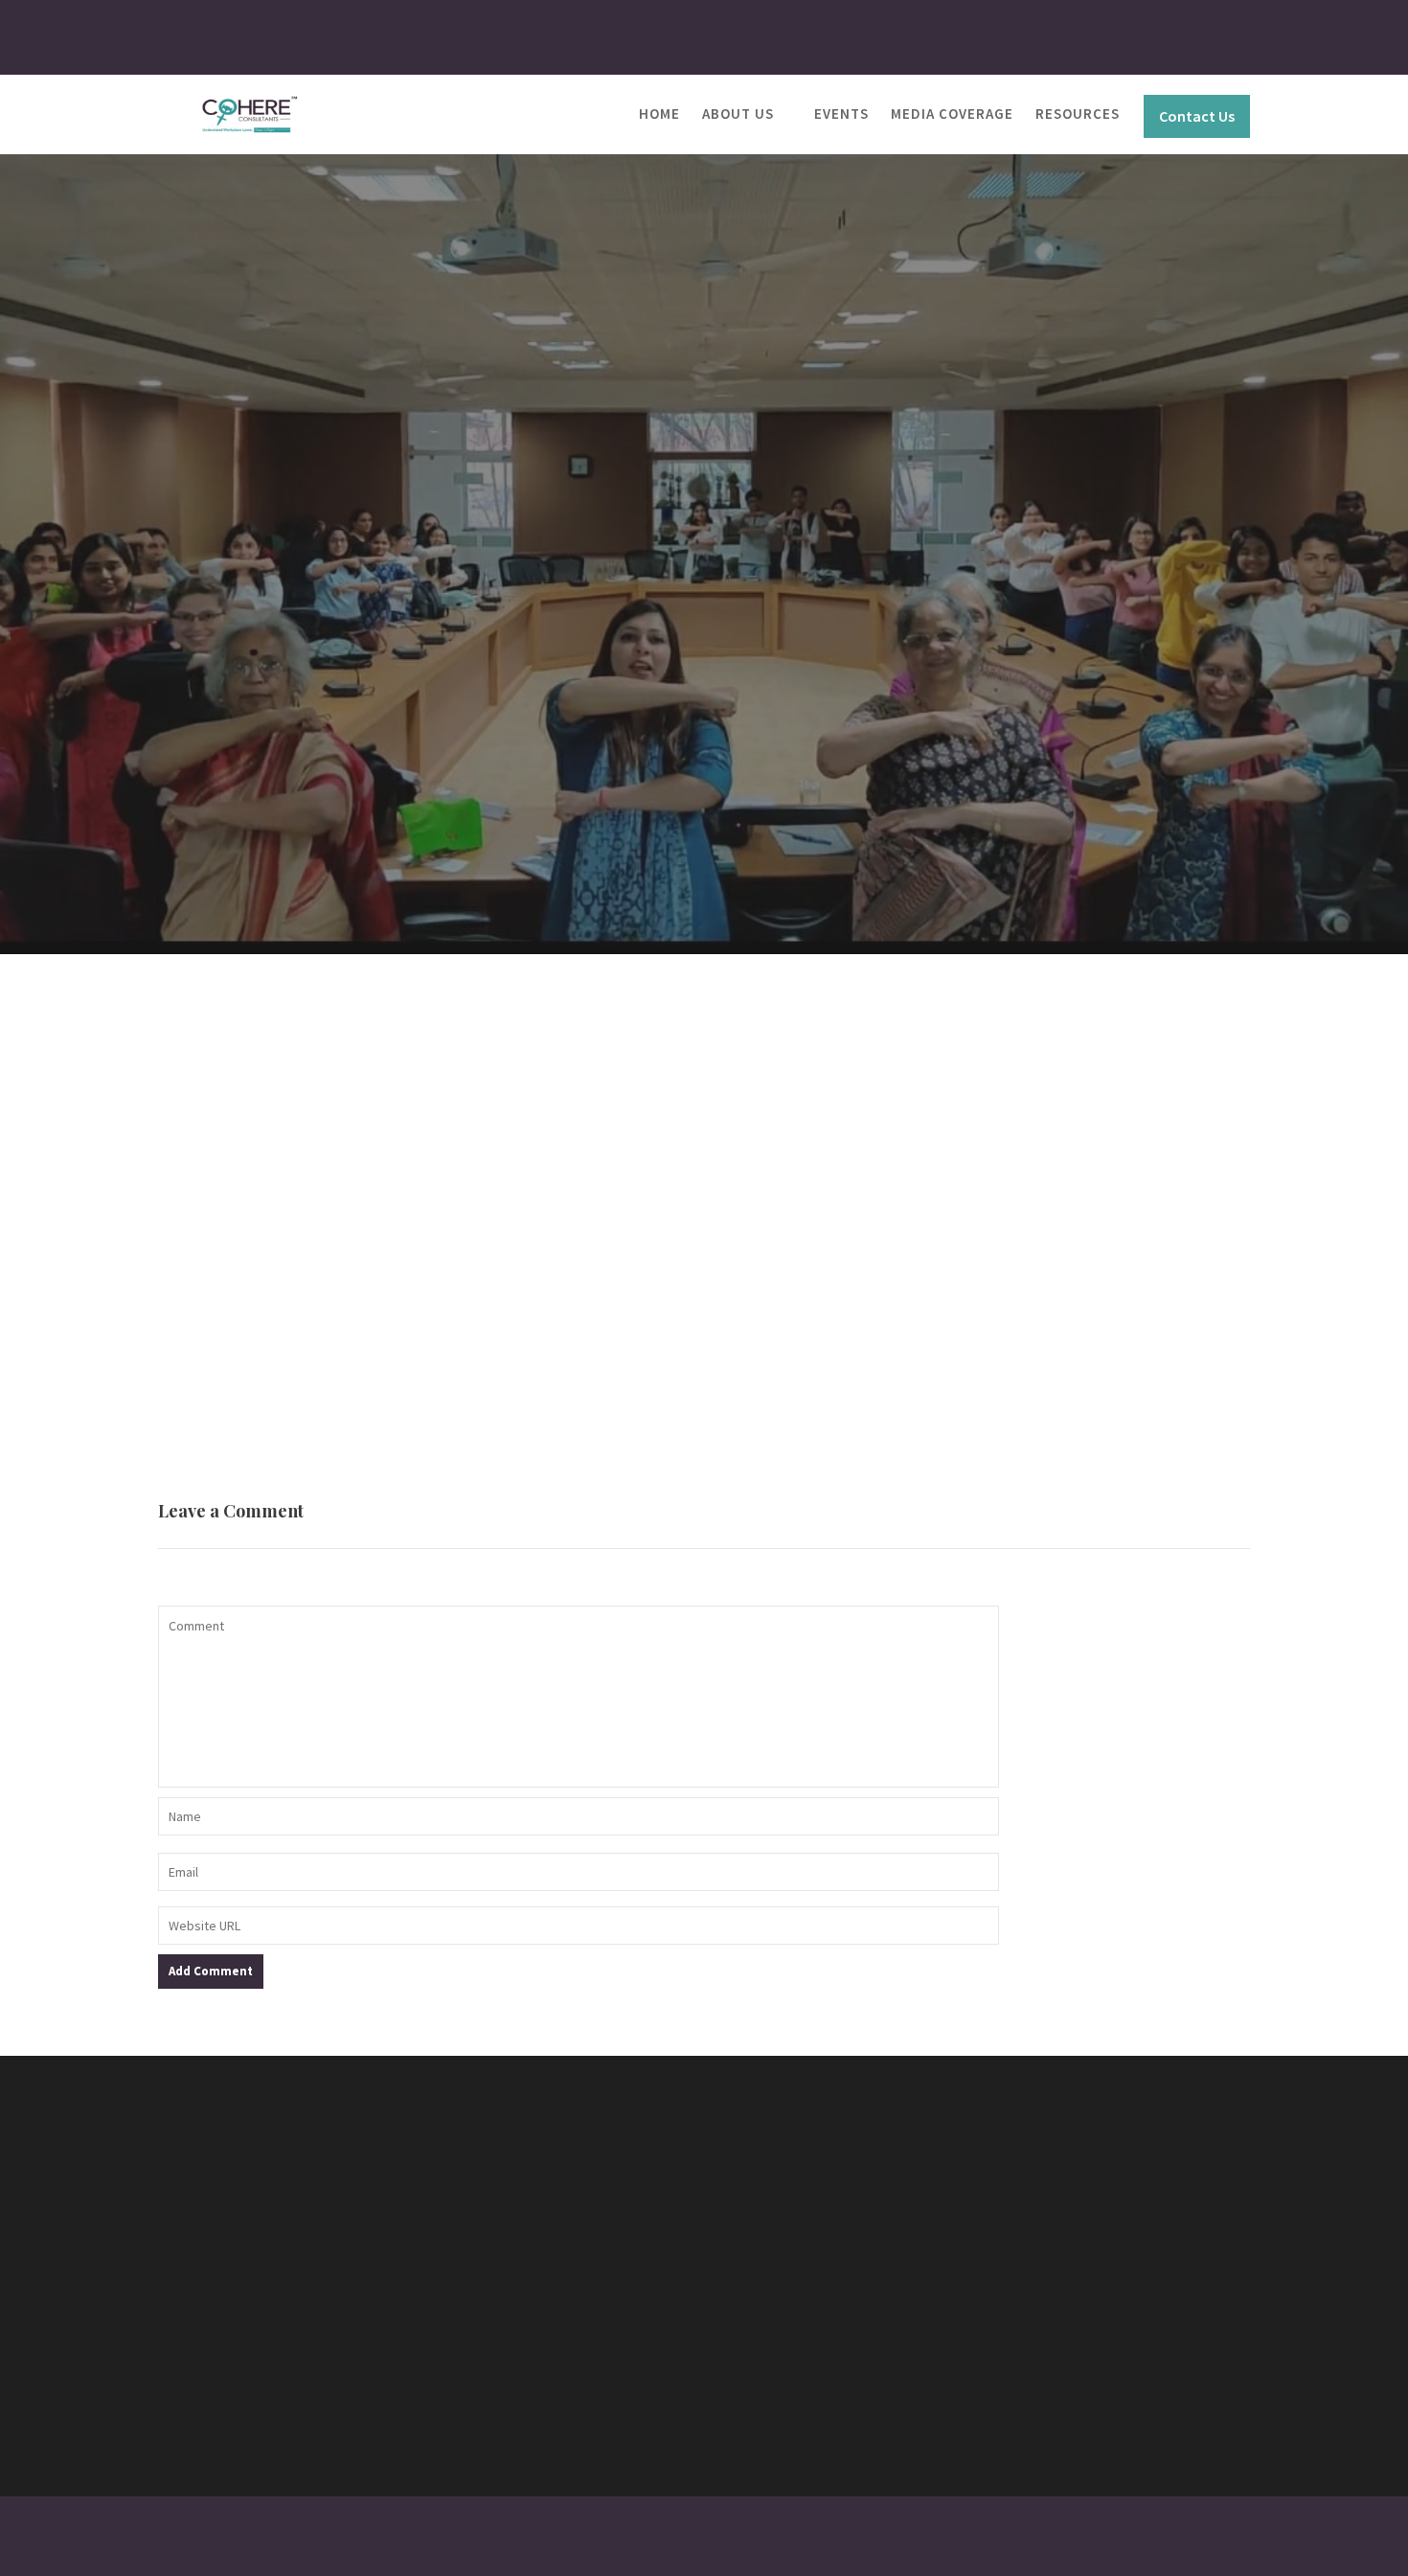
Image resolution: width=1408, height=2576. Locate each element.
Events (841, 114)
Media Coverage (952, 114)
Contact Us (1197, 116)
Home (659, 114)
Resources (1078, 114)
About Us (738, 114)
